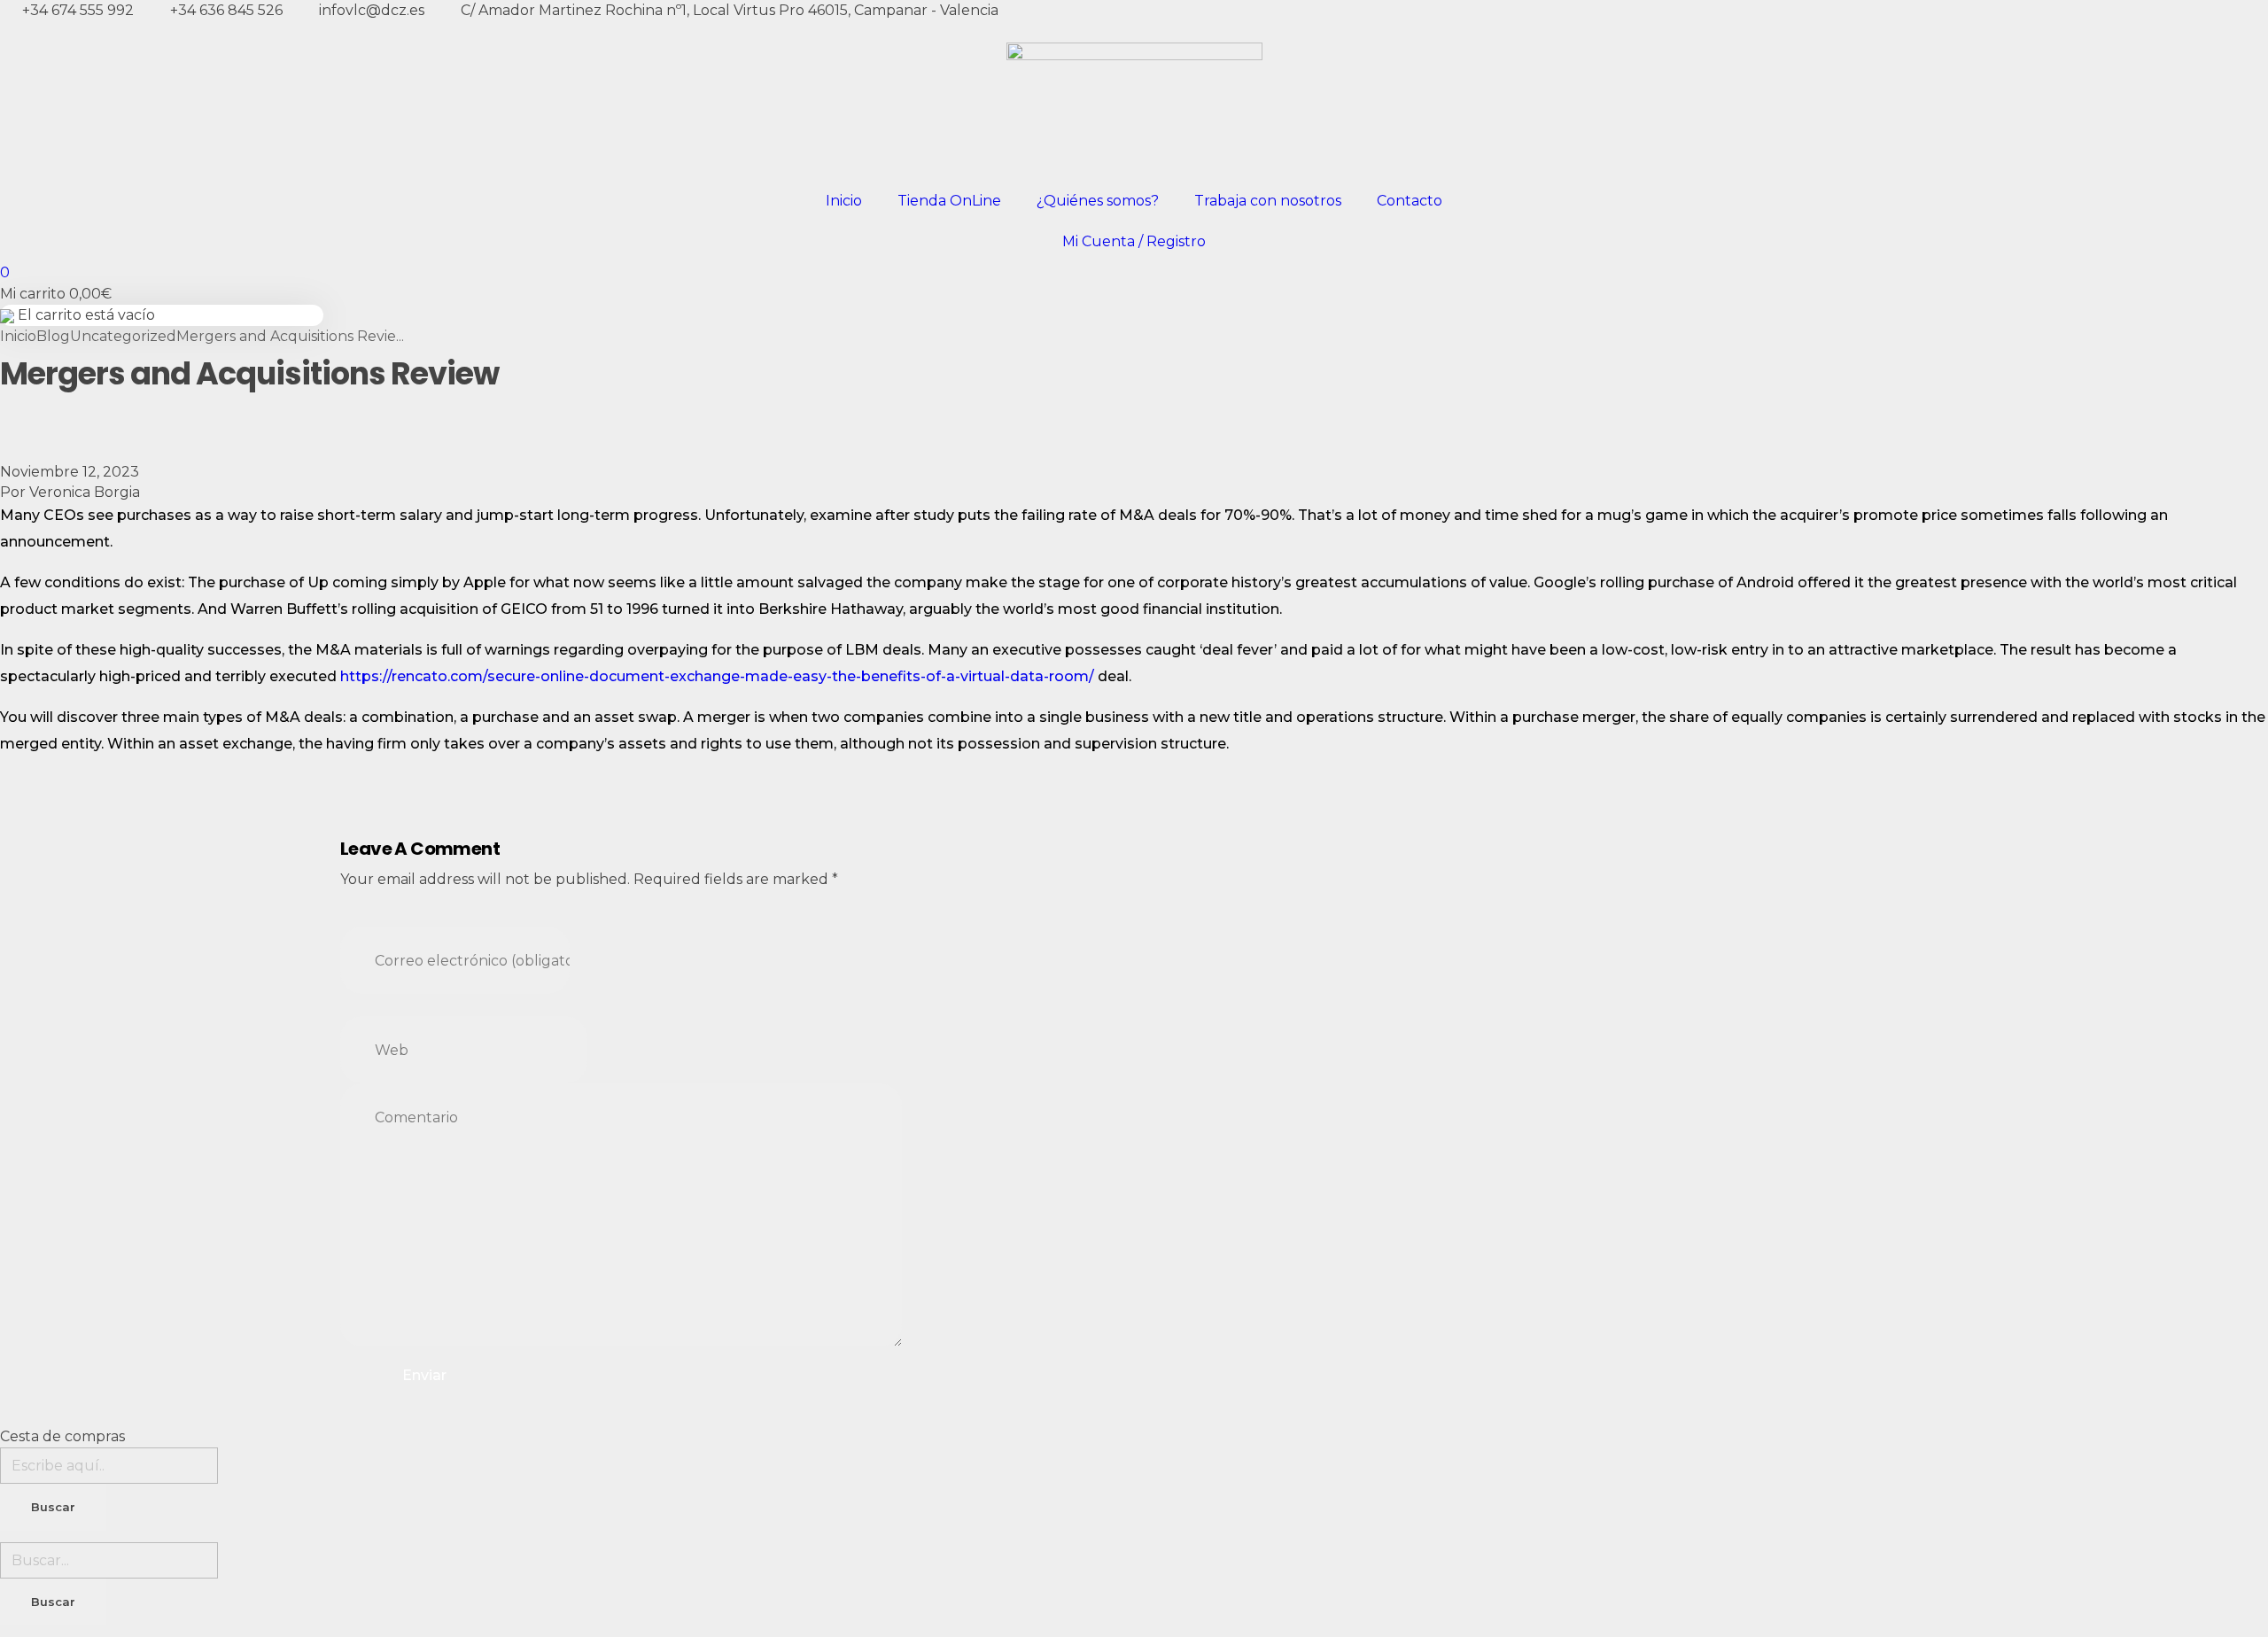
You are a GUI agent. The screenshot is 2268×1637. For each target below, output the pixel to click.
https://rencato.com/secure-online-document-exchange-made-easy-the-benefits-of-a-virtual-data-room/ (717, 676)
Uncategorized (123, 336)
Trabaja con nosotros (1268, 201)
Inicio (844, 201)
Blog (53, 336)
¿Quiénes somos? (1098, 201)
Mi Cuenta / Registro (1134, 241)
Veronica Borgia (85, 492)
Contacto (1410, 201)
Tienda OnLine (949, 201)
